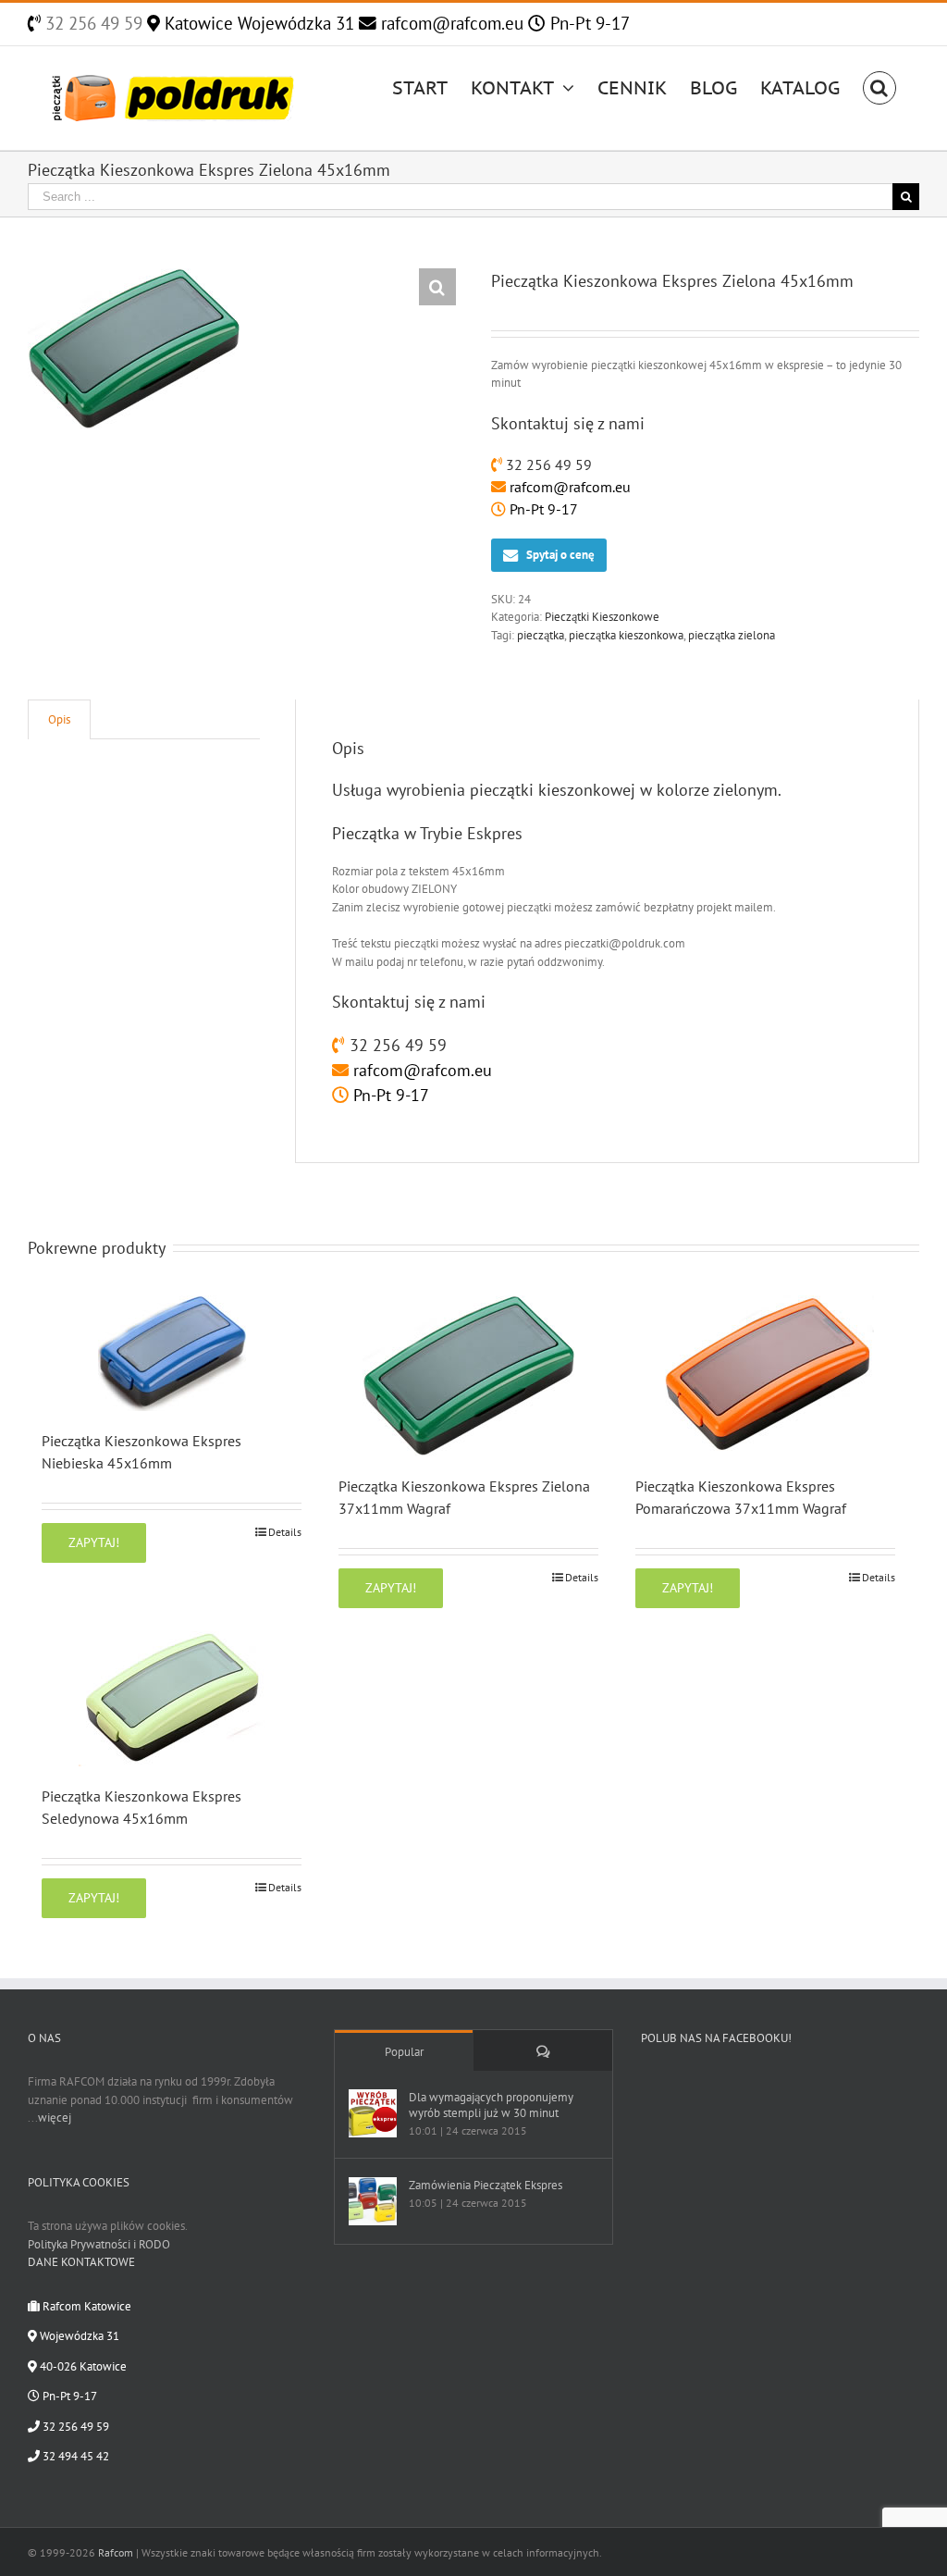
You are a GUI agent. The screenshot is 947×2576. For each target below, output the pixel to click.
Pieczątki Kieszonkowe (602, 617)
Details (285, 1532)
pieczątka (541, 635)
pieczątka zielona (732, 635)
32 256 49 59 (92, 23)
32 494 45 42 (74, 2456)
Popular (404, 2052)
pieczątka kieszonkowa (626, 635)
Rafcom (116, 2552)
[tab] (59, 719)
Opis (59, 719)
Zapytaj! (94, 1542)
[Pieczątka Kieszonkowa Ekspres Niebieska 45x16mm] (172, 1353)
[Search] (879, 86)
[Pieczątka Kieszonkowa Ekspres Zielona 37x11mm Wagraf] (468, 1376)
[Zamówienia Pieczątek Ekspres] (373, 2201)
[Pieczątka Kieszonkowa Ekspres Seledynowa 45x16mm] (172, 1699)
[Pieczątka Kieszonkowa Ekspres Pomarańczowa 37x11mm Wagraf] (765, 1376)
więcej (55, 2118)
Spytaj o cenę (560, 555)
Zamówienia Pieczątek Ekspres (486, 2185)
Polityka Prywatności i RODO (99, 2244)
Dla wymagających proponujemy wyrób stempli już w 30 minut (491, 2105)
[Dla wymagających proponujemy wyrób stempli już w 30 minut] (373, 2113)
